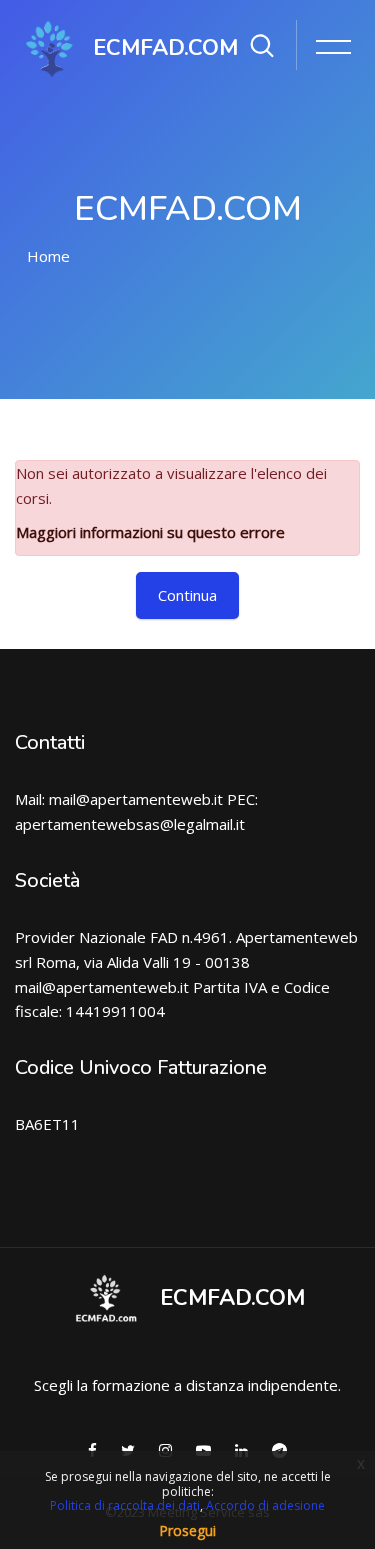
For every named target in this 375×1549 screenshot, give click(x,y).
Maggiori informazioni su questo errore (150, 532)
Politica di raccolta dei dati (125, 1505)
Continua (187, 595)
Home (48, 256)
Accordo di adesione (265, 1505)
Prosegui (187, 1530)
